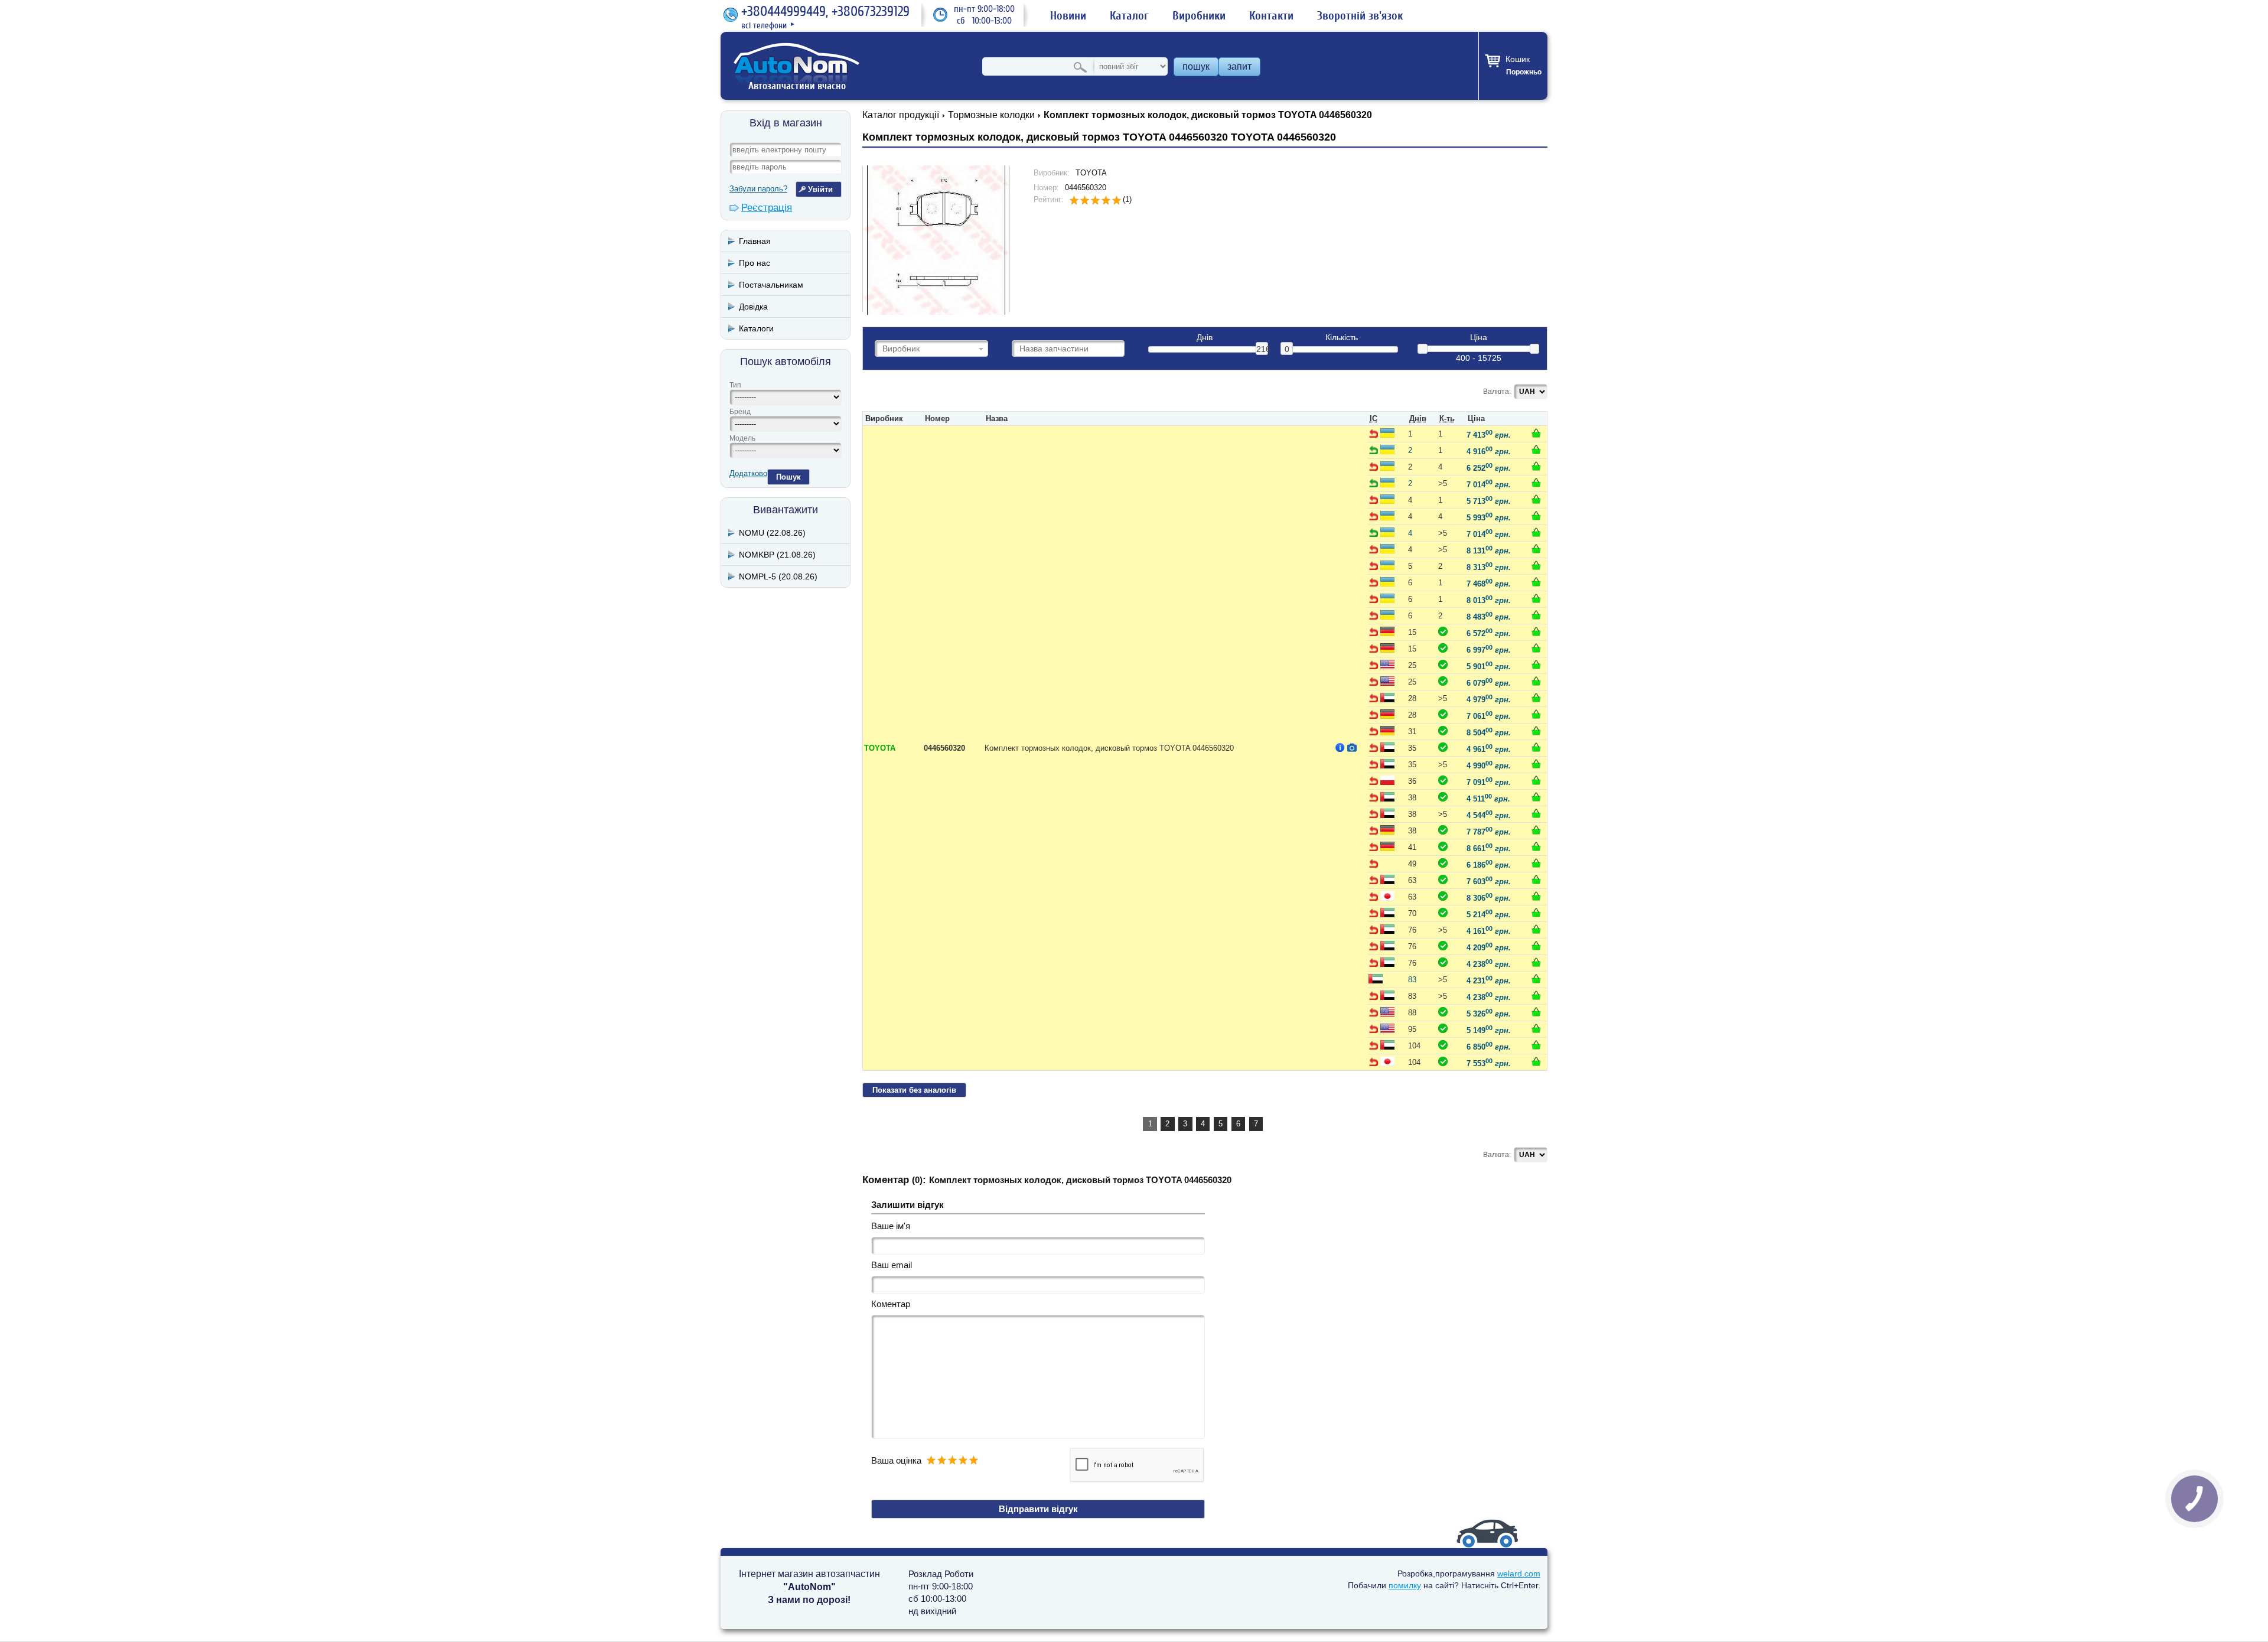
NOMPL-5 (778, 576)
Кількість (1342, 338)
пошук (1196, 66)
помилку (1405, 1585)
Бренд (740, 412)
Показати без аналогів (914, 1090)
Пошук (788, 477)
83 (1412, 980)
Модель (742, 438)
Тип (735, 385)
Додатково (748, 473)
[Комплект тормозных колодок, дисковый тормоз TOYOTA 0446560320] (936, 239)
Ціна (1479, 338)
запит (1239, 66)
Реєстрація (767, 208)
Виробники (1199, 16)
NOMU (772, 533)
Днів (1205, 338)
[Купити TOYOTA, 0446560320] (1536, 433)
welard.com (1519, 1573)
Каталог (1129, 16)
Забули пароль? (758, 189)
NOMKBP (777, 555)
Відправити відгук (1038, 1509)
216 (1262, 349)
